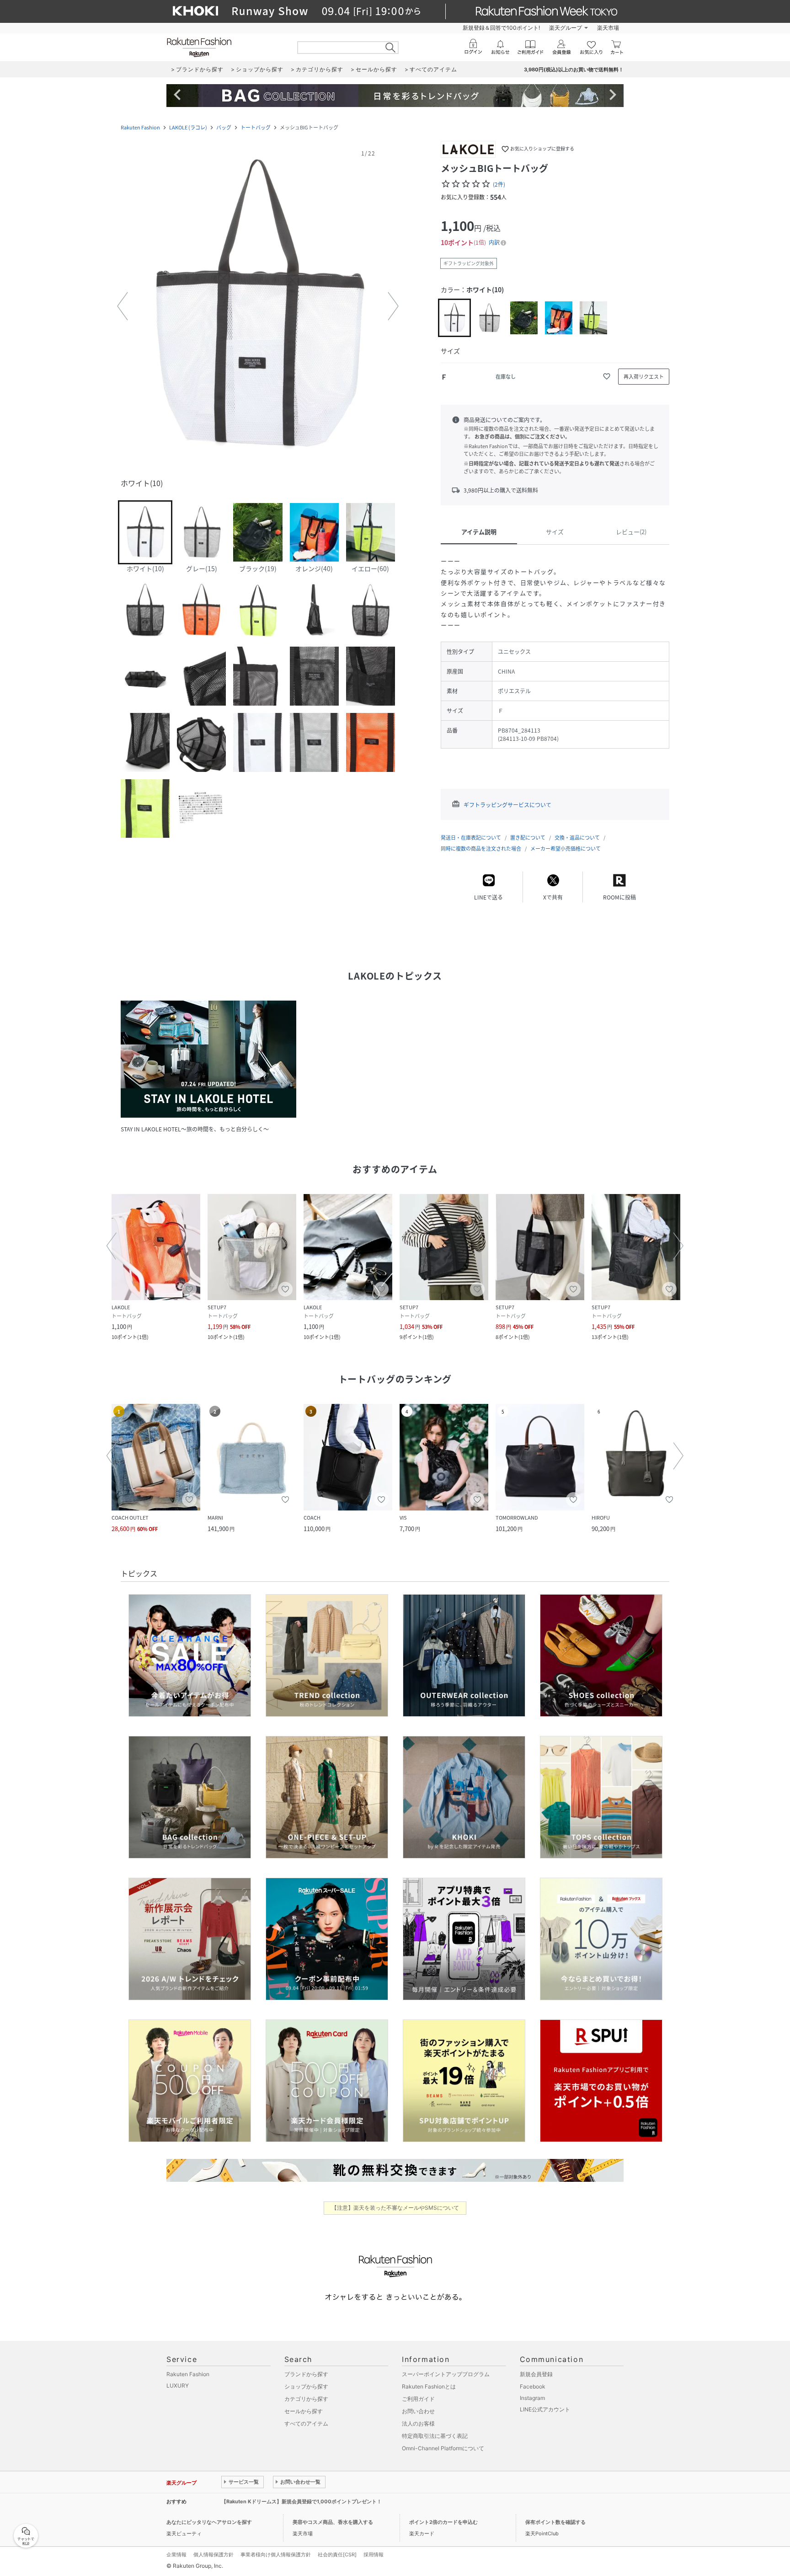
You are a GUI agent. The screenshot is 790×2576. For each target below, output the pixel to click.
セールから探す (304, 2411)
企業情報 (176, 2555)
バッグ (224, 127)
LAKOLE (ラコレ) (188, 127)
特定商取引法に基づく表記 (435, 2436)
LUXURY (178, 2386)
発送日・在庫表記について (471, 838)
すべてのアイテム (306, 2423)
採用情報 (374, 2555)
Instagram (532, 2398)
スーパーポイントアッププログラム (446, 2374)
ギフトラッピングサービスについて (507, 805)
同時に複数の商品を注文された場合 (481, 849)
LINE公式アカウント (545, 2409)
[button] (258, 306)
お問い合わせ (418, 2411)
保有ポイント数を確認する (555, 2522)
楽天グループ (566, 28)
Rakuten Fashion (140, 127)
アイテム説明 (479, 532)
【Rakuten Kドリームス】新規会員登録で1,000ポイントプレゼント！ (302, 2501)
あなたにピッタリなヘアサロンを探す (209, 2522)
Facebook (533, 2386)
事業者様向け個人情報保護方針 (276, 2555)
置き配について (528, 838)
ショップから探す (306, 2386)
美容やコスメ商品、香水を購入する (333, 2522)
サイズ (555, 532)
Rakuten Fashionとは (429, 2386)
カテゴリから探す (306, 2399)
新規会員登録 (536, 2374)
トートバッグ (256, 127)
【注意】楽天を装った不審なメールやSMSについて (395, 2208)
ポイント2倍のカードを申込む (443, 2522)
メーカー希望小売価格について (566, 849)
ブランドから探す (306, 2374)
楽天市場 (608, 28)
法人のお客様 (418, 2423)
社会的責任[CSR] (337, 2555)
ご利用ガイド (418, 2399)
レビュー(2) (631, 532)
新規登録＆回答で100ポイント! (501, 28)
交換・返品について (577, 838)
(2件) (499, 184)
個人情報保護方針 (214, 2555)
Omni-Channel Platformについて (443, 2448)
